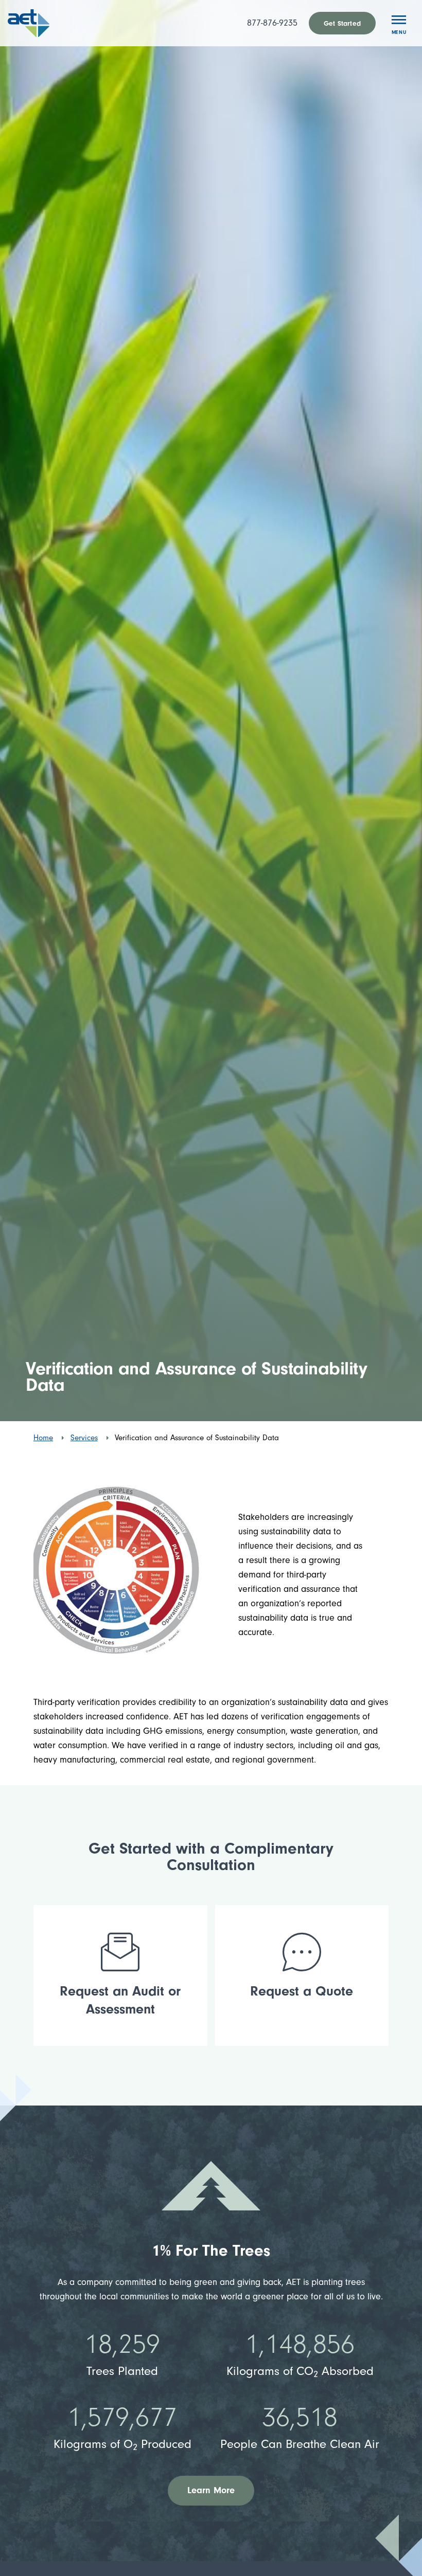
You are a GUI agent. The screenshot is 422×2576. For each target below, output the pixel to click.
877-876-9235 (272, 23)
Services (84, 1438)
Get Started (342, 23)
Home (43, 1438)
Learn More (211, 2490)
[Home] (43, 23)
